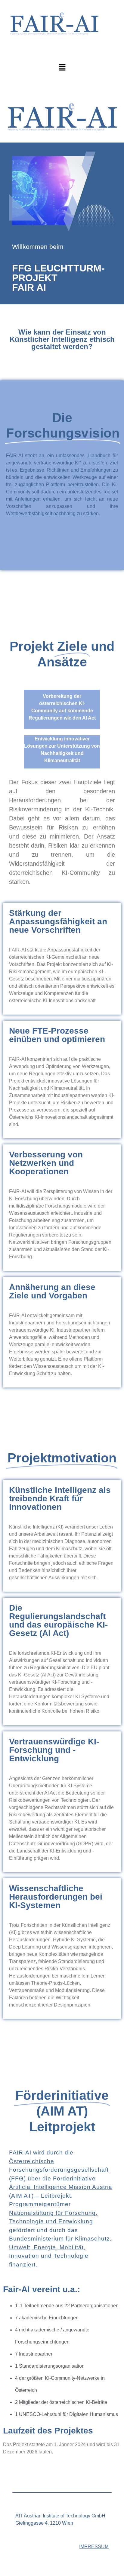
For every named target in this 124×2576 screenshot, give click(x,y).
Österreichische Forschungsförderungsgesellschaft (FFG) (59, 2170)
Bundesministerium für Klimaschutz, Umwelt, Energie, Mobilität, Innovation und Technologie (60, 2247)
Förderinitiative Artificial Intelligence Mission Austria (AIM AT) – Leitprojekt (61, 2187)
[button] (62, 68)
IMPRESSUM (94, 2547)
